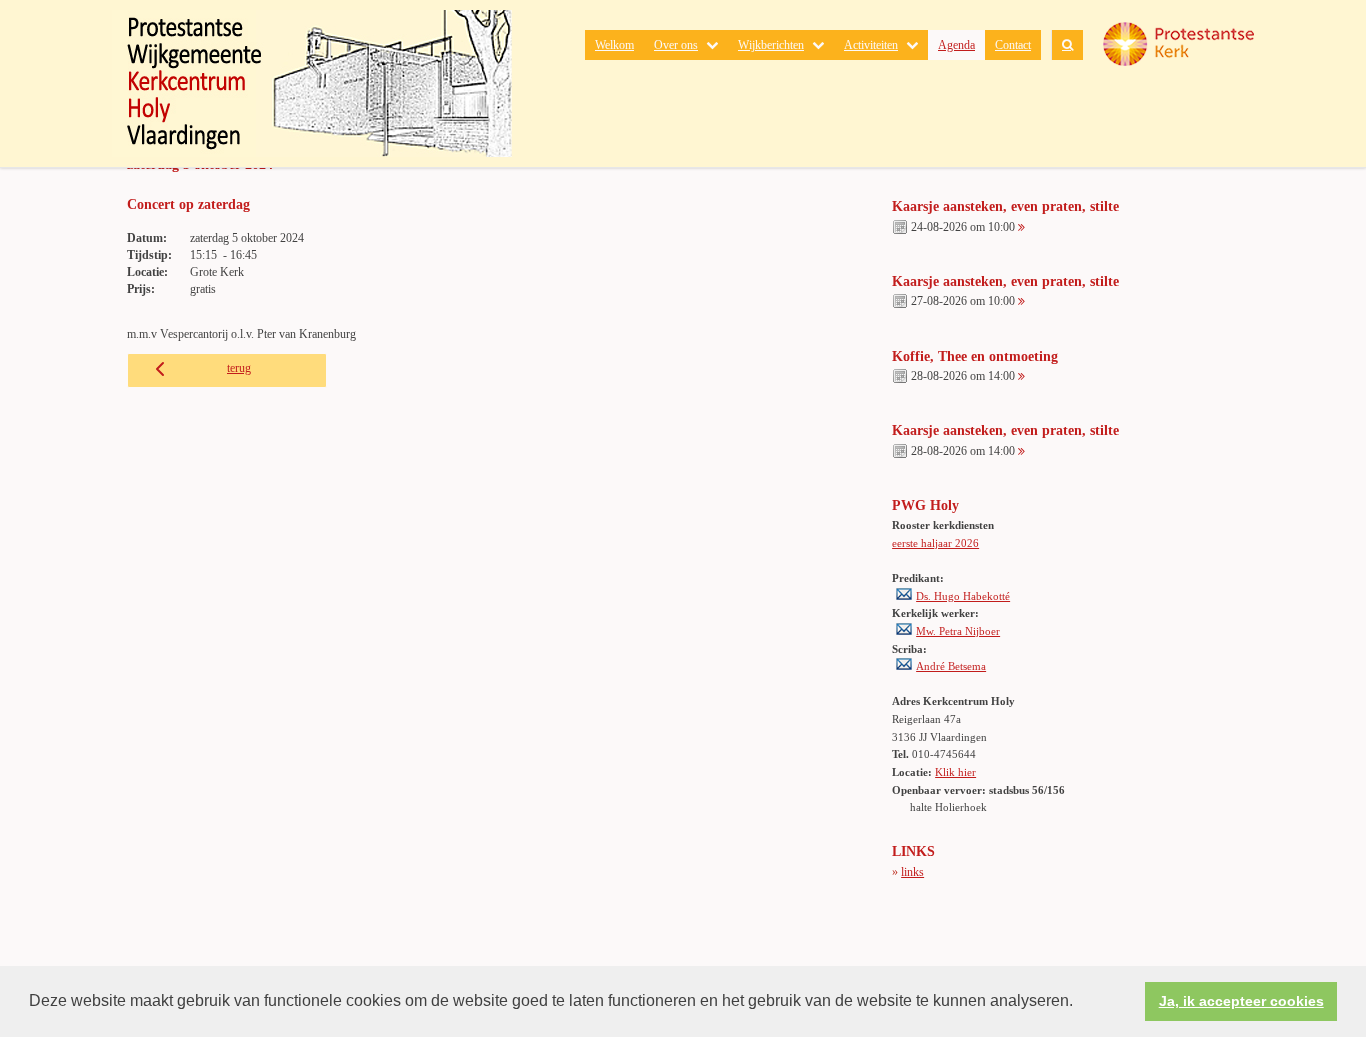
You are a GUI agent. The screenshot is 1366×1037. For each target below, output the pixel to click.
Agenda (956, 45)
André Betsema (951, 666)
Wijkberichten (771, 45)
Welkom (614, 45)
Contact (1013, 45)
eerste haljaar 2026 (935, 543)
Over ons (676, 45)
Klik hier (955, 772)
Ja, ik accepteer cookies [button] (1241, 1001)
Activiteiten (871, 45)
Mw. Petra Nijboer (958, 631)
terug (239, 368)
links (912, 872)
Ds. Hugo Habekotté (963, 596)
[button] (1080, 1003)
